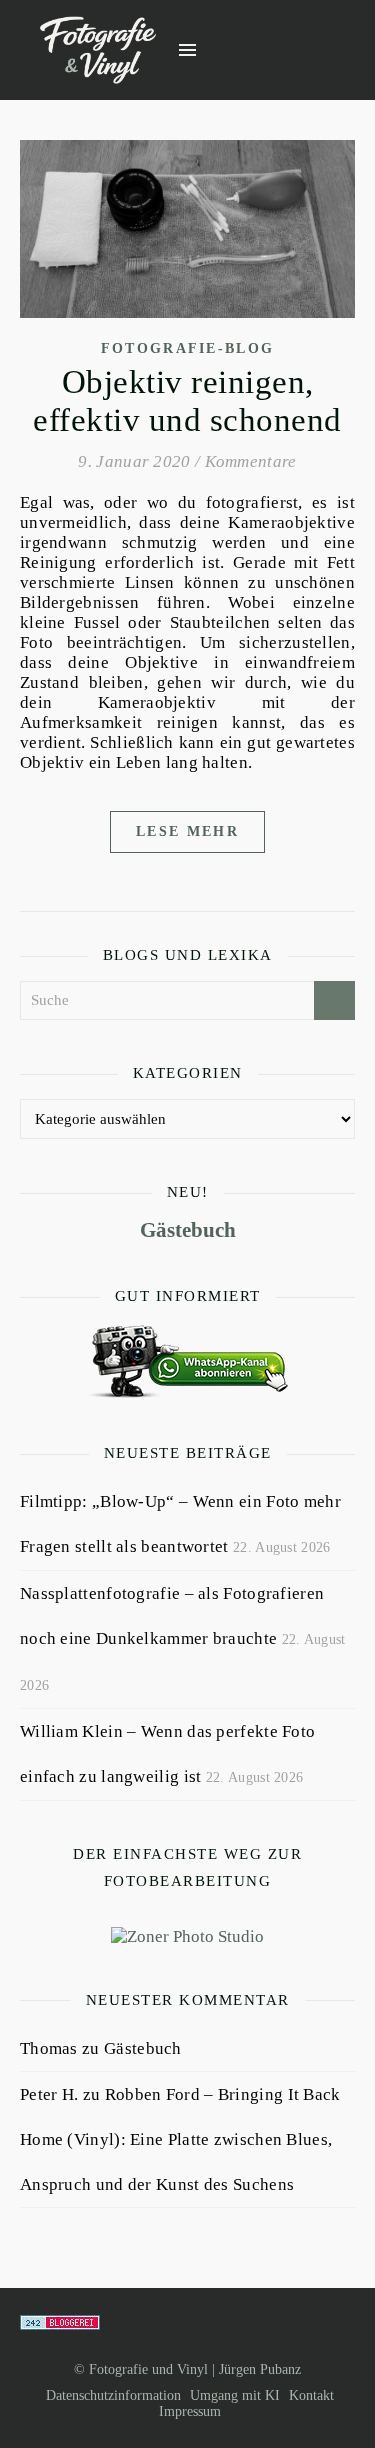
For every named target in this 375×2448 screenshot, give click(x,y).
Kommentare (251, 461)
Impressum (190, 2411)
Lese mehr (187, 831)
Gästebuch (188, 1230)
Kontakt (311, 2395)
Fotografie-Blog (188, 348)
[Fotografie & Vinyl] (98, 50)
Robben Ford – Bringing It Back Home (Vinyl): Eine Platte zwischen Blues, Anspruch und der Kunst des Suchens (180, 2139)
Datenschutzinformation (113, 2395)
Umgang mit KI (235, 2395)
